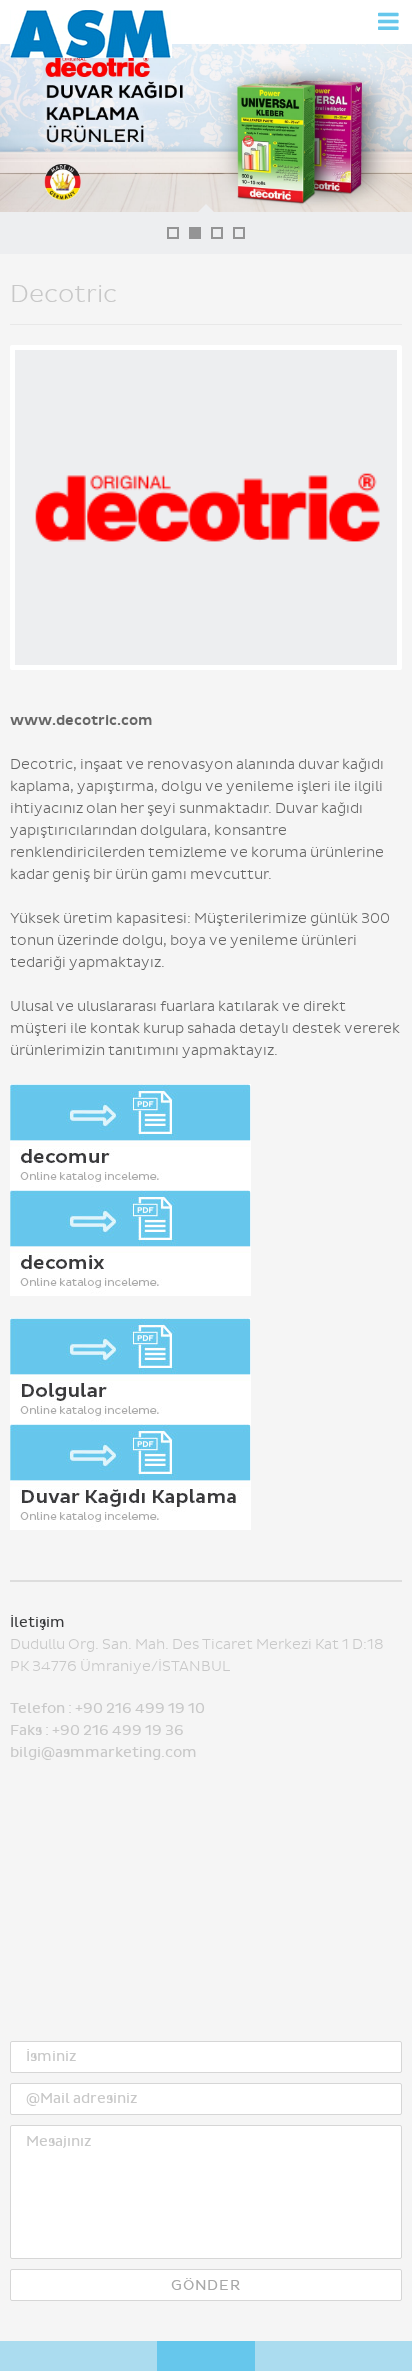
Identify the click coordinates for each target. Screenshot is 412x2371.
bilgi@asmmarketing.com (103, 1752)
